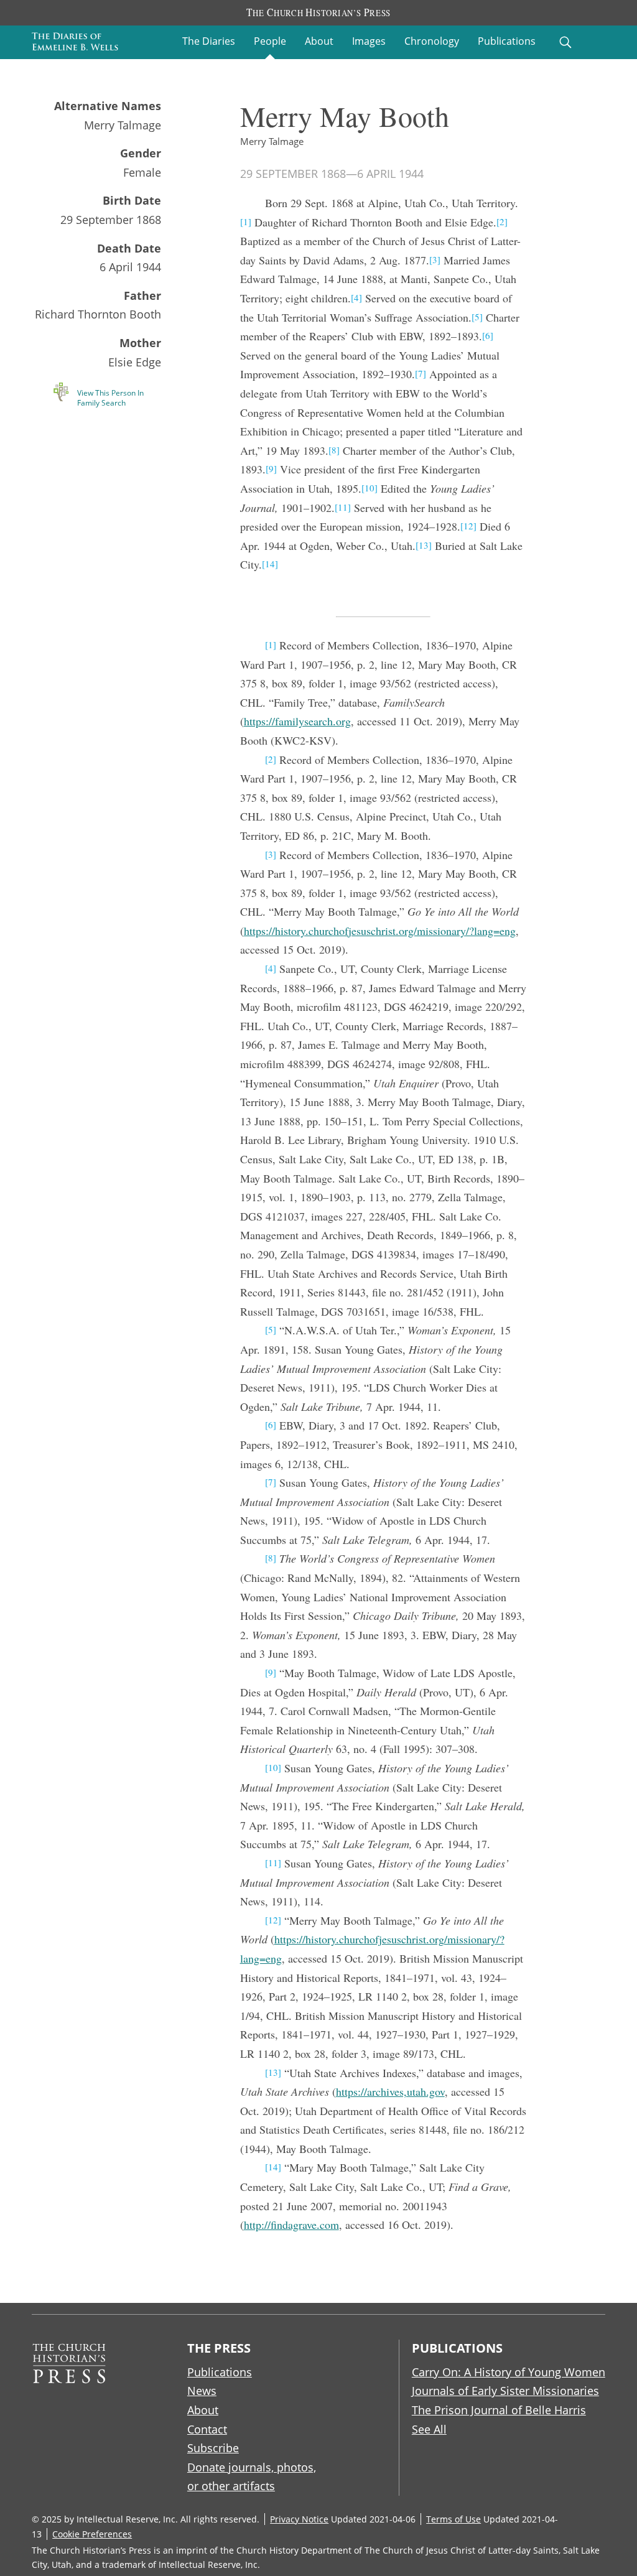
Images (369, 41)
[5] (477, 317)
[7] (421, 373)
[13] (424, 545)
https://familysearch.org (297, 721)
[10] (370, 488)
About (319, 41)
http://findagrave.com (291, 2225)
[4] (356, 297)
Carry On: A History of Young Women (509, 2372)
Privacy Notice (299, 2519)
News (202, 2391)
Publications (507, 41)
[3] (435, 259)
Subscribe (213, 2448)
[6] (488, 335)
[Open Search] (565, 42)
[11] (343, 507)
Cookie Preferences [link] (92, 2534)
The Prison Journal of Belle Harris (499, 2410)
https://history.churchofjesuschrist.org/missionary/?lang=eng (380, 931)
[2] (502, 221)
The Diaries (209, 41)
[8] (334, 450)
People (270, 41)
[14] (270, 564)
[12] (468, 526)
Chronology (432, 41)
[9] (271, 468)
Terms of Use (453, 2519)
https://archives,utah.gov (390, 2091)
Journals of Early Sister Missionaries (505, 2391)
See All (429, 2429)
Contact (207, 2429)
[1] (246, 221)
